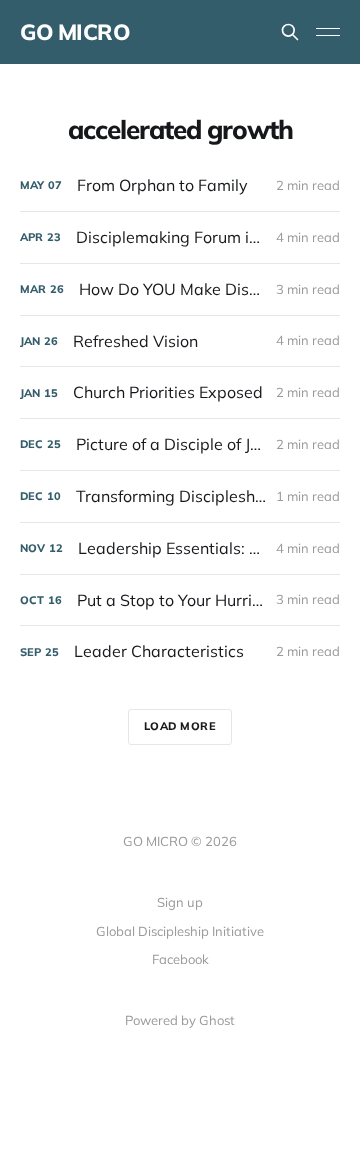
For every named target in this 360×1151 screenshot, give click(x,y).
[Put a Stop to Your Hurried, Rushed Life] (180, 600)
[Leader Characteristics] (180, 651)
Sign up (180, 902)
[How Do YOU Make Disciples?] (180, 289)
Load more (180, 726)
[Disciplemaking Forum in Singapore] (180, 237)
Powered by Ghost (180, 1020)
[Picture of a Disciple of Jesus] (180, 444)
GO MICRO (74, 32)
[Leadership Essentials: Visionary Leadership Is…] (180, 548)
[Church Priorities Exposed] (180, 392)
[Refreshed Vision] (180, 341)
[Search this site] (290, 32)
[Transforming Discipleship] (180, 496)
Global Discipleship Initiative (180, 931)
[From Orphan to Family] (180, 185)
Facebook (180, 959)
